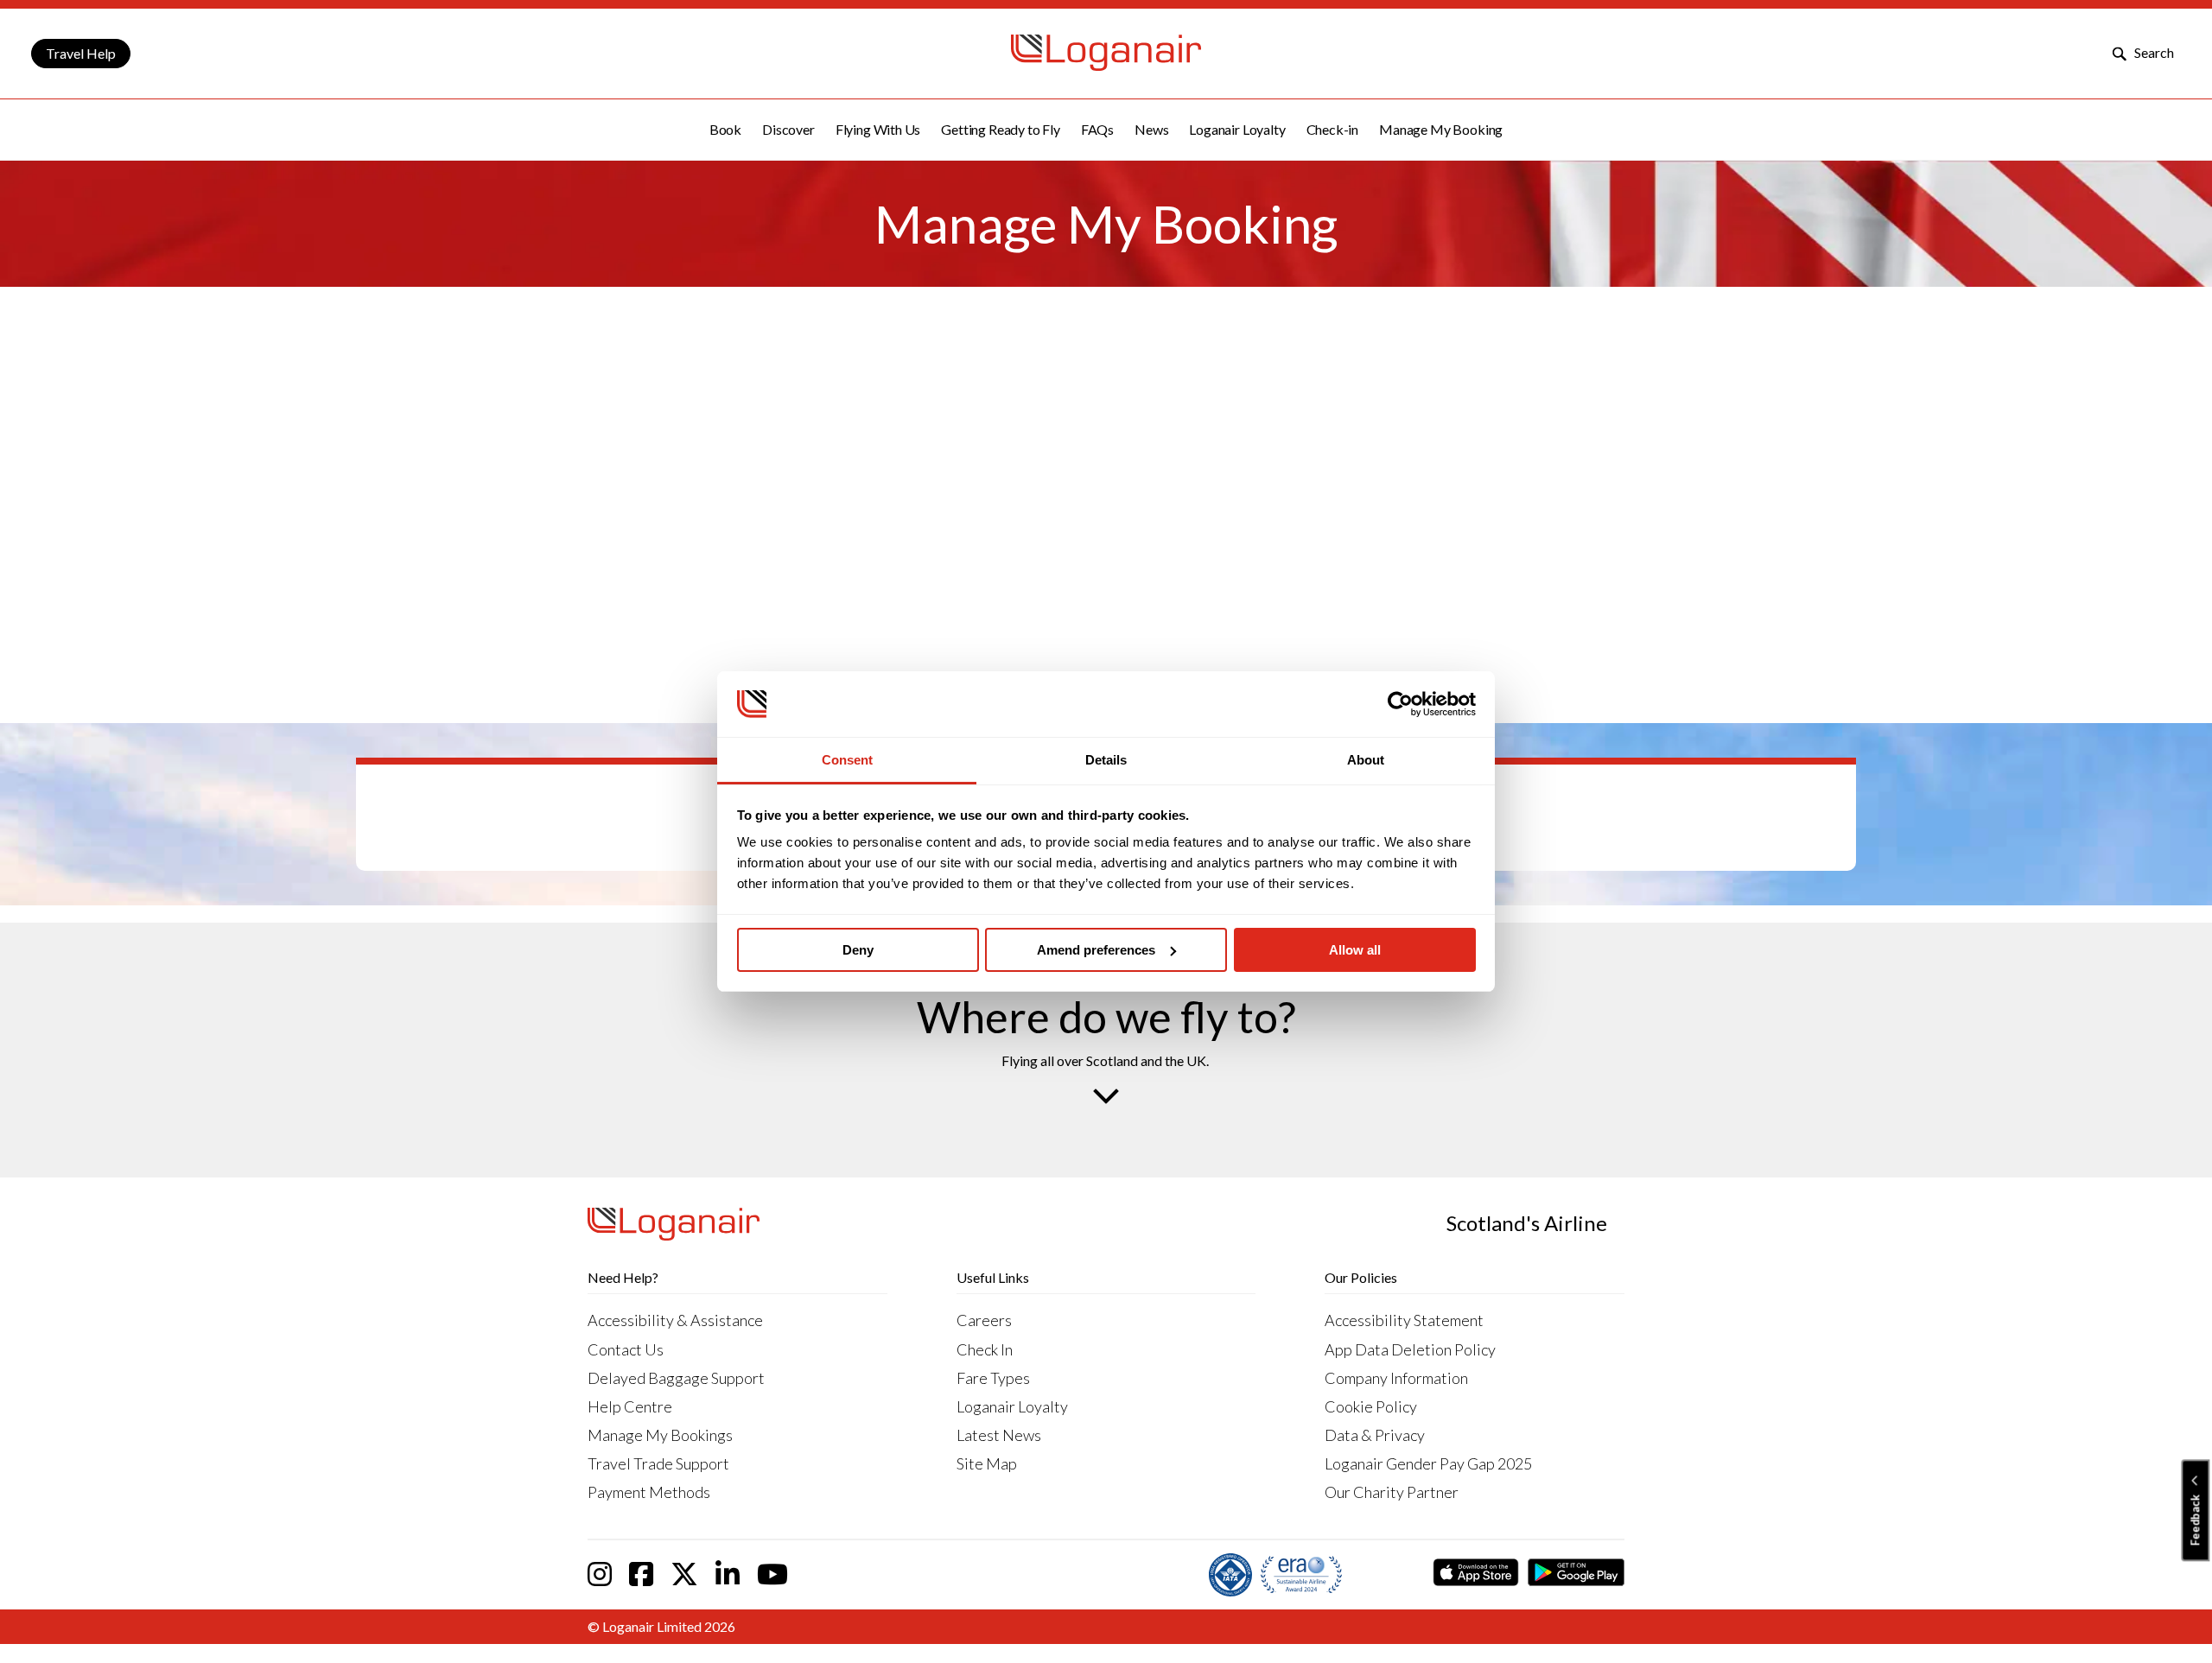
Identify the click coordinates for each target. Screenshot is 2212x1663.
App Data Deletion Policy (1410, 1349)
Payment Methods (649, 1492)
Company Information (1396, 1378)
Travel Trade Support (658, 1463)
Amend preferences (1096, 950)
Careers (984, 1320)
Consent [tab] (847, 760)
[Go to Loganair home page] (1106, 65)
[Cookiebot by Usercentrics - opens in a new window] (1400, 704)
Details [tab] (1106, 760)
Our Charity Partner (1392, 1492)
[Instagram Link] (600, 1574)
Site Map (987, 1463)
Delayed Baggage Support (676, 1378)
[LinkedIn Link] (728, 1574)
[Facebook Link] (641, 1574)
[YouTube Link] (772, 1574)
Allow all (1355, 950)
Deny (858, 950)
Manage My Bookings (660, 1435)
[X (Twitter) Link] (684, 1574)
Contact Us (626, 1349)
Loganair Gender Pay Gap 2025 (1428, 1463)
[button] (725, 130)
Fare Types (993, 1378)
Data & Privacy (1375, 1435)
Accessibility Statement (1404, 1320)
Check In (985, 1349)
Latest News (999, 1435)
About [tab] (1366, 760)
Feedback (2196, 1521)
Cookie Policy (1371, 1406)
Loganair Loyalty (1012, 1406)
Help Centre (630, 1406)
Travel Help (81, 53)
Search (2153, 52)
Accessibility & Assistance (675, 1320)
